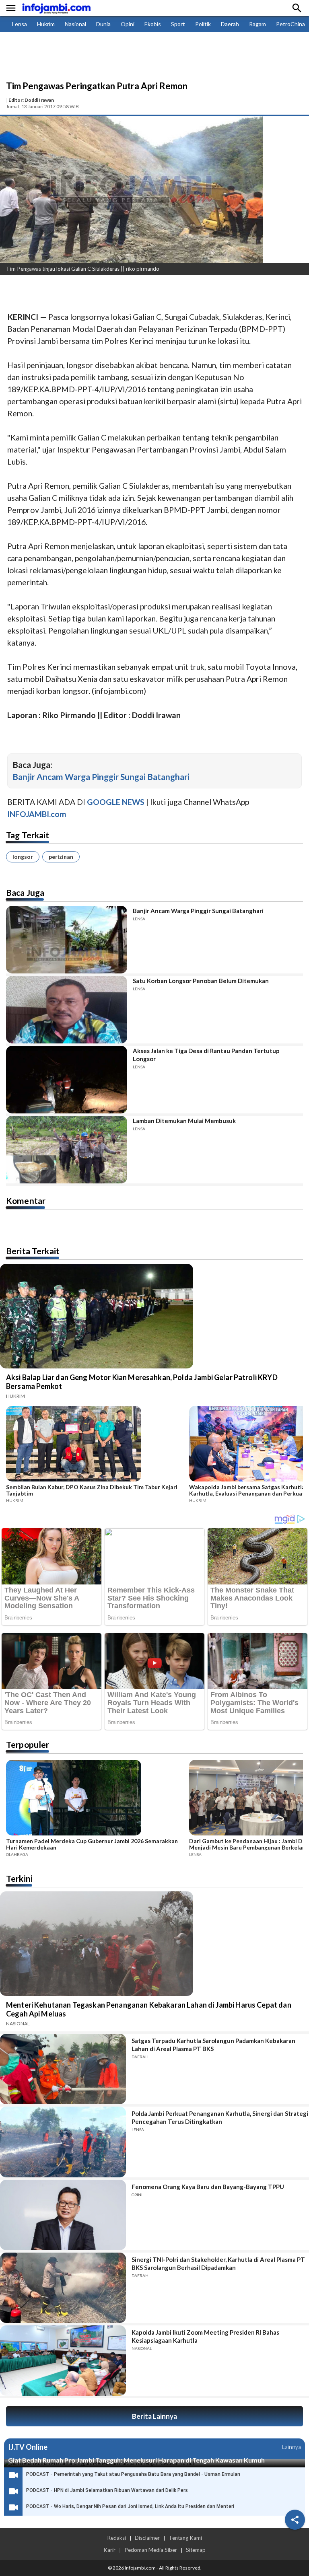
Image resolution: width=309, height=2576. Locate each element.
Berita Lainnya (154, 2416)
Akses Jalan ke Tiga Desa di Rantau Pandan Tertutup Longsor (206, 1055)
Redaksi (116, 2538)
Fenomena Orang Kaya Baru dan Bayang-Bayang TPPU (208, 2187)
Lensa (20, 24)
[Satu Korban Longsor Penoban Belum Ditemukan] (67, 1010)
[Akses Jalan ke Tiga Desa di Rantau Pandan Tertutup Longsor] (67, 1080)
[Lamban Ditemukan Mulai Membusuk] (67, 1150)
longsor (23, 857)
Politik (203, 24)
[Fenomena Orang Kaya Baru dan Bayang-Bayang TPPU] (63, 2215)
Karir (109, 2550)
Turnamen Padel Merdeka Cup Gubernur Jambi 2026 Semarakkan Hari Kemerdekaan (92, 1844)
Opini (128, 24)
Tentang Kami (185, 2538)
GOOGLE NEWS (116, 802)
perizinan (61, 857)
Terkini (19, 1878)
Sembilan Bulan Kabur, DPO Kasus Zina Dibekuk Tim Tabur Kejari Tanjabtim (92, 1490)
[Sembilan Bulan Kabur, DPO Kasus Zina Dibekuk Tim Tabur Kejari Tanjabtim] (95, 1445)
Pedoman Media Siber (151, 2550)
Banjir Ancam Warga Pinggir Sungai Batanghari (101, 777)
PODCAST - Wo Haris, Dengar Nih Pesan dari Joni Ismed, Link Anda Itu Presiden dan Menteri (130, 2506)
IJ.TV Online (28, 2447)
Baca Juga (25, 892)
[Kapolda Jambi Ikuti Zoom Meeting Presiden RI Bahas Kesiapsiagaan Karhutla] (63, 2361)
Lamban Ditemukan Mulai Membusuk (184, 1121)
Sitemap (196, 2550)
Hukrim (46, 24)
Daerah (230, 24)
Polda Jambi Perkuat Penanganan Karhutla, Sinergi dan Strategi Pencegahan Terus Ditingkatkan (220, 2117)
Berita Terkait (33, 1251)
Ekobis (153, 24)
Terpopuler (28, 1744)
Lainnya (291, 2447)
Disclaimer (147, 2538)
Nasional (75, 24)
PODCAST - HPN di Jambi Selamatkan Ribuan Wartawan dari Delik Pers (107, 2490)
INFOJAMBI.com (37, 814)
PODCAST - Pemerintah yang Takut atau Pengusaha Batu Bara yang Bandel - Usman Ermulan (133, 2474)
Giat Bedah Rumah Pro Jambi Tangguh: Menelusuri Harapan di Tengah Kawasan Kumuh (136, 2460)
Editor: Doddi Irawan (31, 100)
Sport (178, 24)
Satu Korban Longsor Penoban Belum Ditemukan (201, 981)
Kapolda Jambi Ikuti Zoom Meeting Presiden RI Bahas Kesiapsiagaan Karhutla (205, 2336)
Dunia (103, 24)
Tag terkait (28, 835)
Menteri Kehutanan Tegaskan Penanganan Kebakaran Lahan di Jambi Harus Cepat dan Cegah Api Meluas (149, 2009)
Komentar (26, 1201)
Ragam (257, 24)
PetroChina (290, 24)
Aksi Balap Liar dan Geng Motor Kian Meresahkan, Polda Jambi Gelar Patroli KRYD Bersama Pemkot (142, 1382)
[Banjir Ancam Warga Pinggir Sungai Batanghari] (67, 940)
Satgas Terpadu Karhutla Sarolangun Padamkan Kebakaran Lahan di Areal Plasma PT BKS (213, 2045)
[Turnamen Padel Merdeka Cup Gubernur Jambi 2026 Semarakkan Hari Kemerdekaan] (95, 1799)
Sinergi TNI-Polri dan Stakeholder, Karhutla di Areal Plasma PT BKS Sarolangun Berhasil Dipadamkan (218, 2263)
